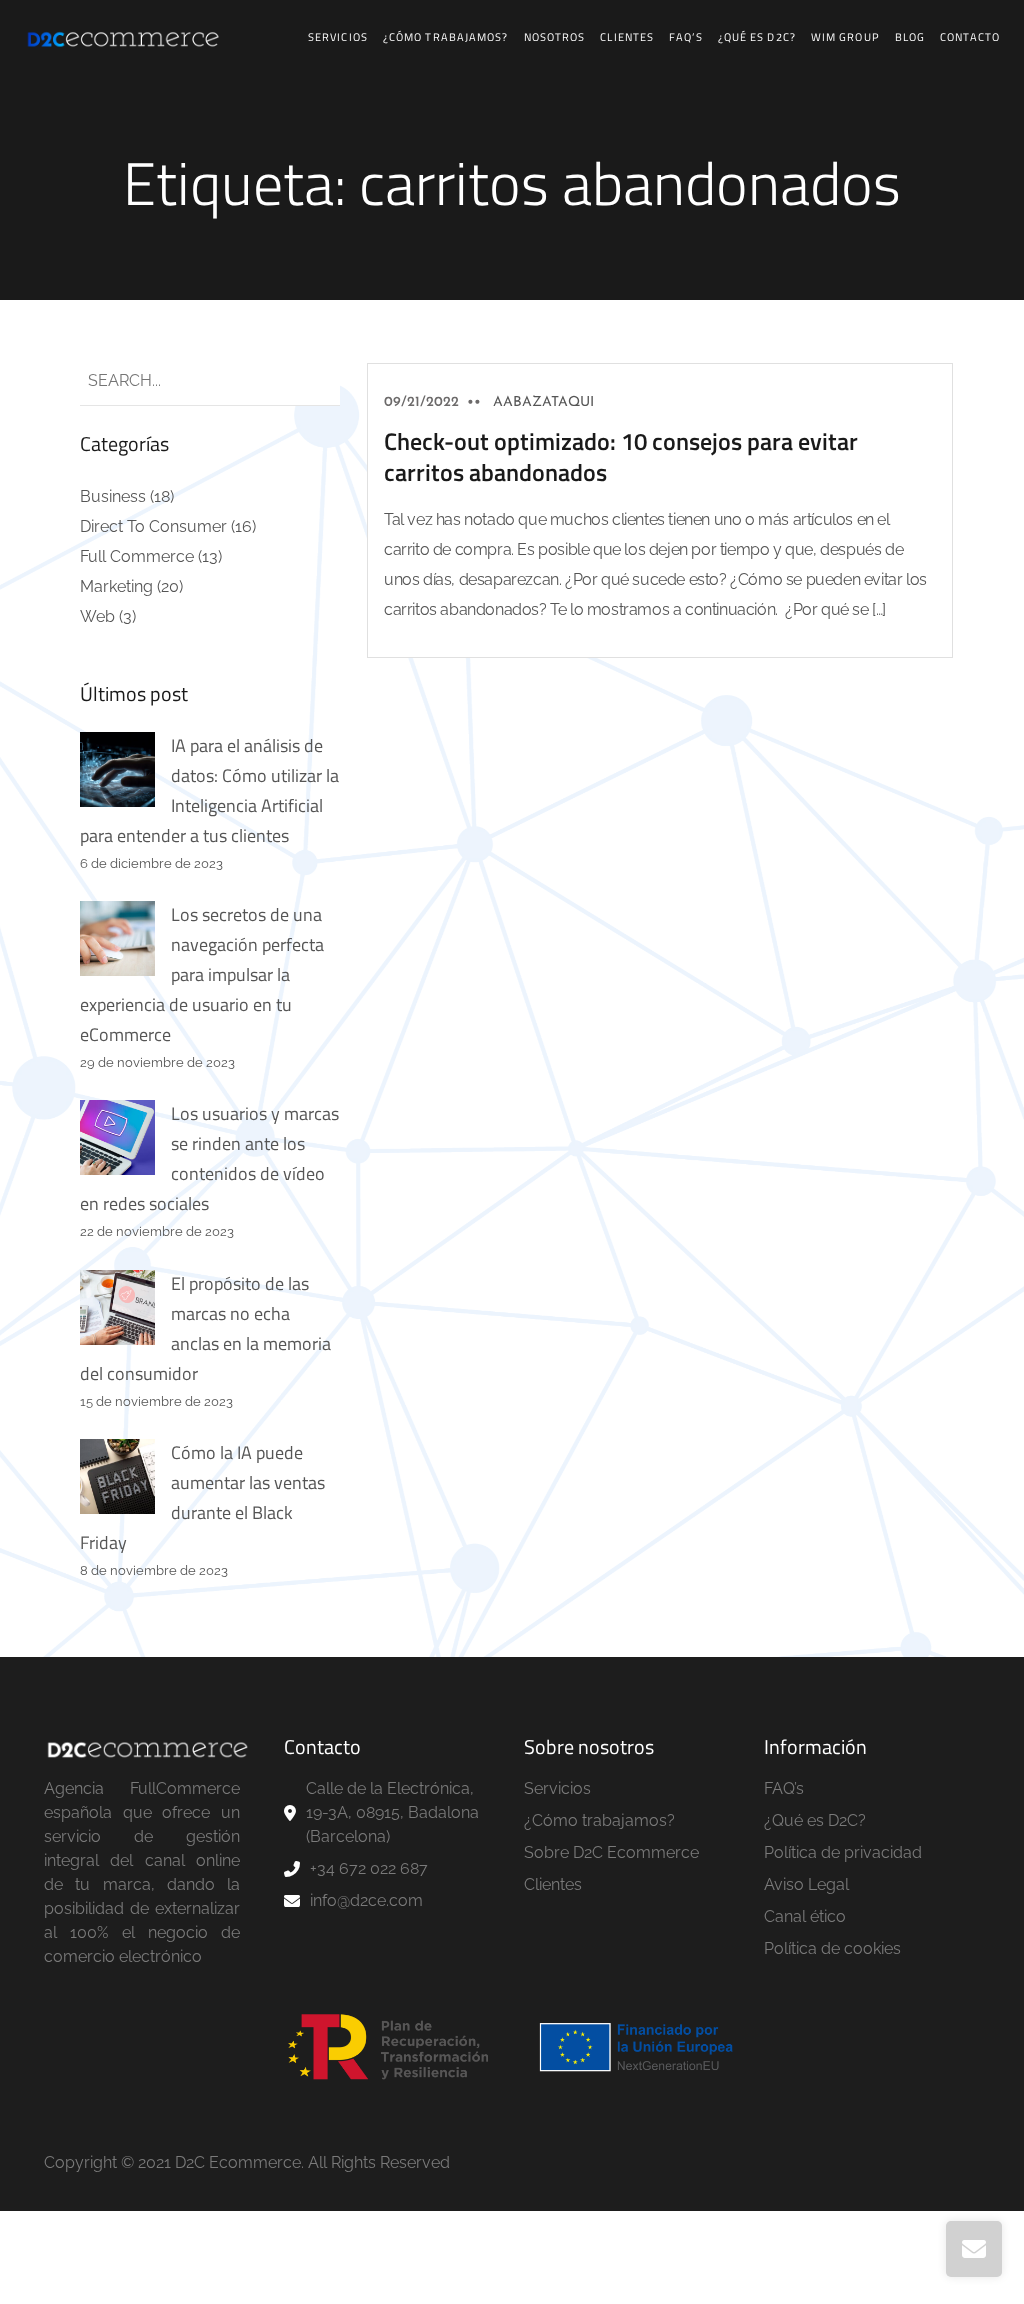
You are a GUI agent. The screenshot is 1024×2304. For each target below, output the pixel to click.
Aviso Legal (806, 1884)
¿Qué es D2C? (757, 37)
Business (113, 496)
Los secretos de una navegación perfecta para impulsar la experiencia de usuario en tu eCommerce (202, 974)
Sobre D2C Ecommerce (611, 1852)
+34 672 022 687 (369, 1868)
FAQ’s (686, 37)
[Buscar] (307, 381)
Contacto (970, 37)
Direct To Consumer (153, 526)
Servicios (338, 37)
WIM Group (845, 37)
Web (97, 616)
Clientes (627, 37)
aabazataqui (543, 402)
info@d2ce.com (366, 1900)
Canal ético (805, 1916)
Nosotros (555, 37)
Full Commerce (137, 556)
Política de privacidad (843, 1852)
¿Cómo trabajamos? (446, 37)
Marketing (116, 586)
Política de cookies (832, 1948)
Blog (910, 37)
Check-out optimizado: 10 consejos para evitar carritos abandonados (621, 456)
